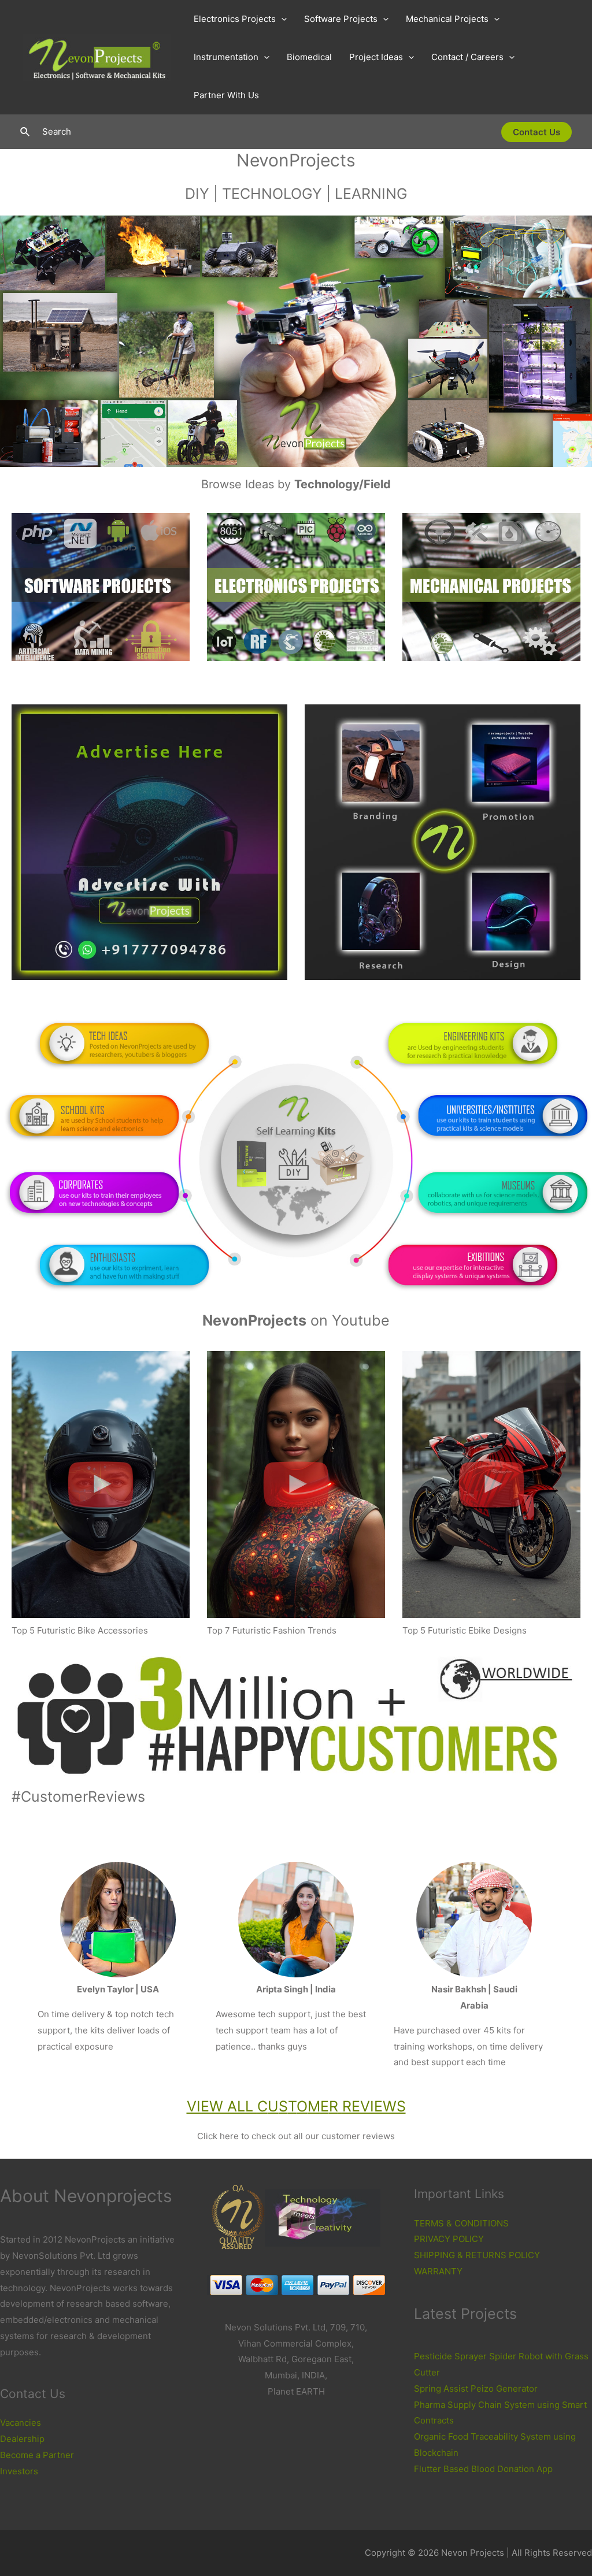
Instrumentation (226, 57)
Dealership (22, 2439)
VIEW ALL (222, 2106)
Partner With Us (226, 95)
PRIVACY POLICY (449, 2239)
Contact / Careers (467, 57)
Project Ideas (376, 57)
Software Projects (341, 19)
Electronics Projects (235, 19)
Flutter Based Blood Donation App (483, 2469)
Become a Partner (37, 2455)
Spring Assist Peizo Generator (476, 2388)
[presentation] (281, 19)
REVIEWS (374, 2106)
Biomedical (309, 57)
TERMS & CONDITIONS (461, 2223)
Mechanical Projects (447, 19)
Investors (19, 2471)
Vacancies (21, 2423)
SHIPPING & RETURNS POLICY (477, 2255)
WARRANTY (438, 2271)
